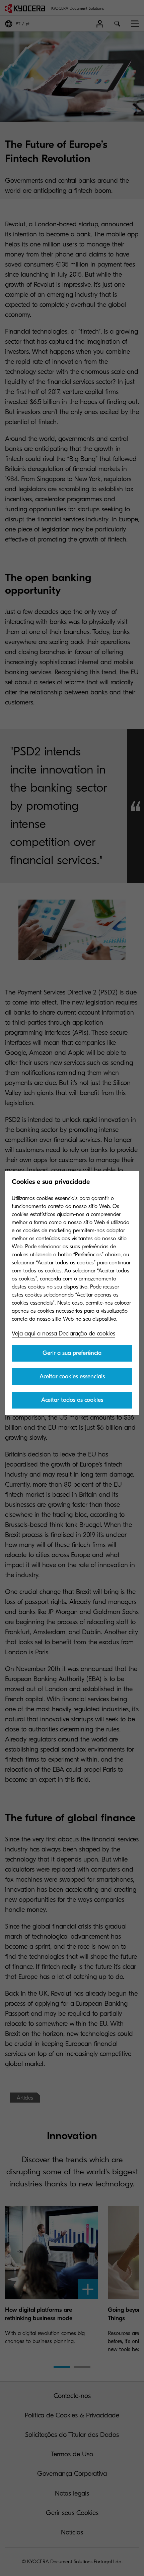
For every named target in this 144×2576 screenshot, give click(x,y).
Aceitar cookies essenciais (72, 1377)
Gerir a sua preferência (72, 1353)
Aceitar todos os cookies (72, 1400)
